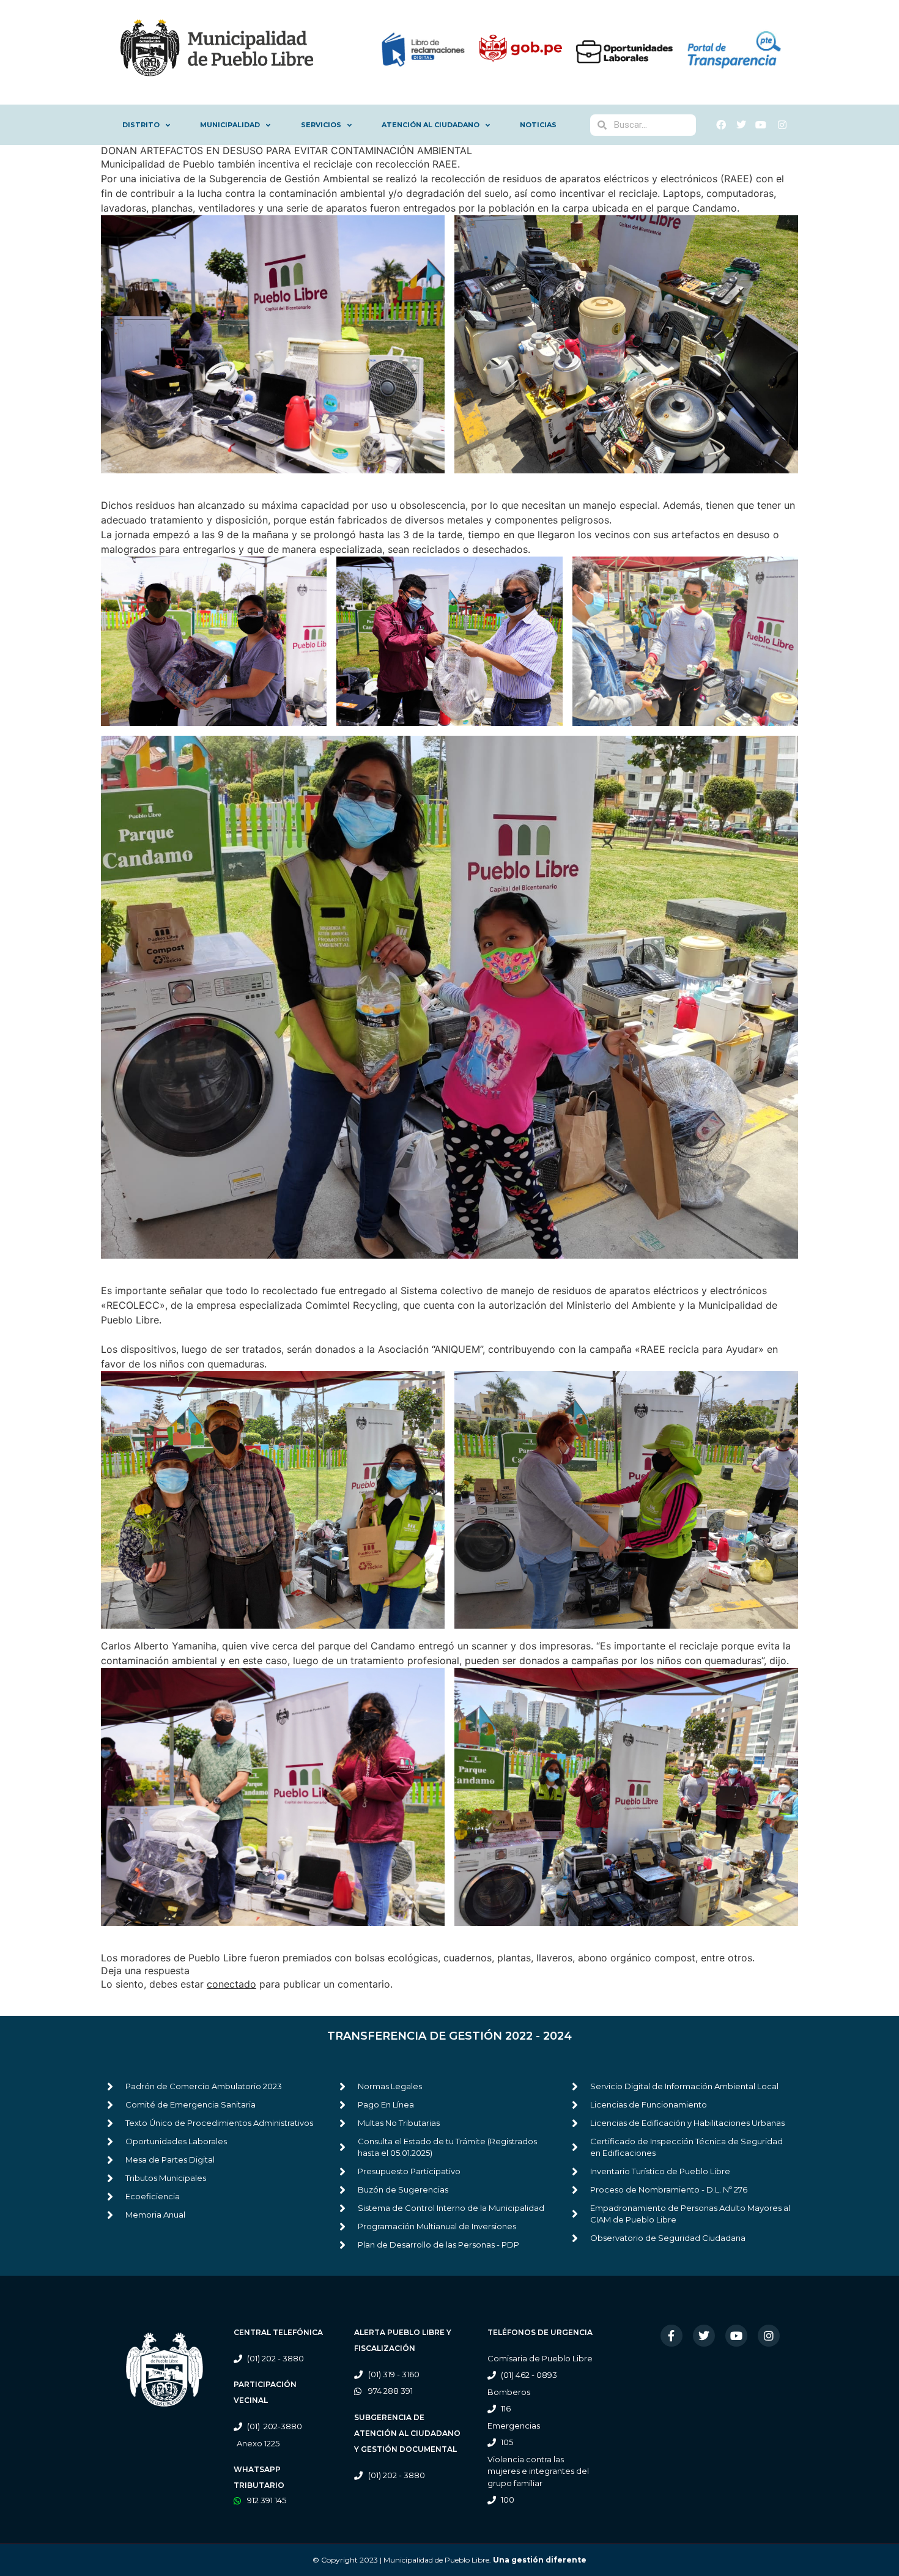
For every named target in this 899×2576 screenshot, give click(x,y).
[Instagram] (769, 2336)
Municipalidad (230, 125)
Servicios (321, 125)
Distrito (141, 125)
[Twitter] (704, 2336)
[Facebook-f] (671, 2336)
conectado (231, 1984)
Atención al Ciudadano (431, 125)
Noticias (538, 125)
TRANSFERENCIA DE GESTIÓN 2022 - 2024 (449, 2036)
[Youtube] (736, 2336)
